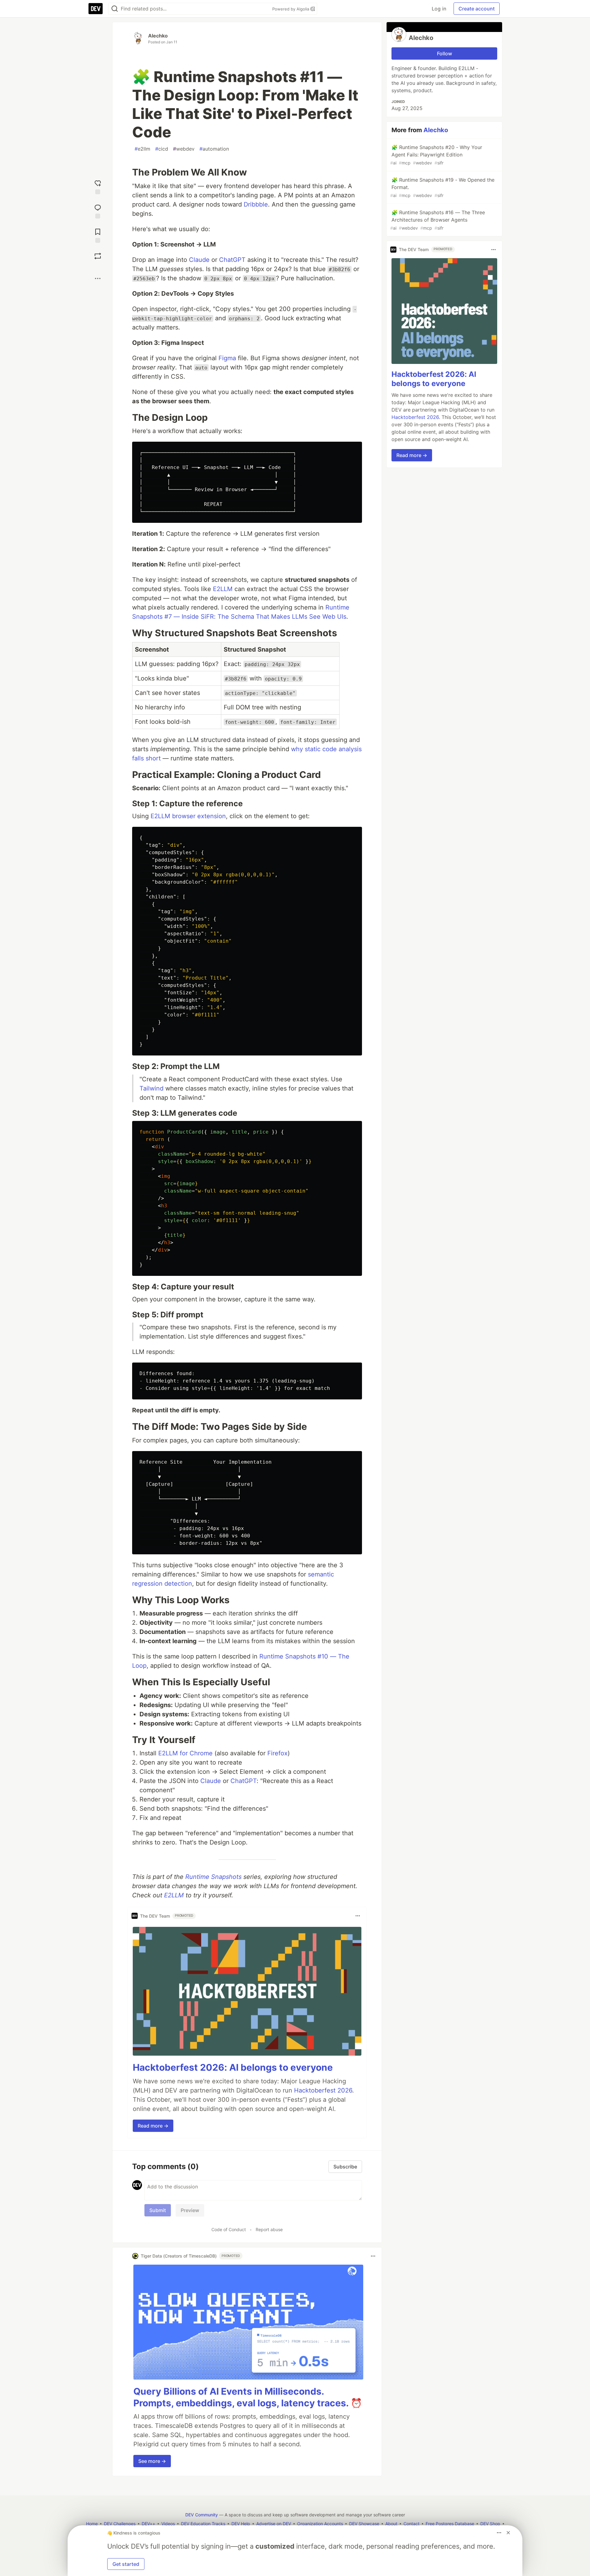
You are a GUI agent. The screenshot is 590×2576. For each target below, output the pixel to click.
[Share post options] (98, 278)
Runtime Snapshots (213, 1877)
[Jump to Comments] (98, 211)
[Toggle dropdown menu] (358, 1916)
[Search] (115, 9)
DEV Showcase (364, 2524)
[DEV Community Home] (96, 9)
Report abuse (269, 2229)
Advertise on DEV (274, 2524)
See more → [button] (152, 2461)
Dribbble (256, 204)
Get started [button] (126, 2564)
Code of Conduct (229, 2229)
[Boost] (98, 256)
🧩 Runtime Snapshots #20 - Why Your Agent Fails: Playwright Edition (436, 155)
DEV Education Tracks (203, 2524)
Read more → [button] (153, 2126)
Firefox (277, 1753)
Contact (411, 2524)
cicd (162, 149)
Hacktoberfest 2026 (323, 2090)
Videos (168, 2524)
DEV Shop (490, 2524)
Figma (227, 358)
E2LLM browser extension (188, 816)
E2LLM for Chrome (185, 1753)
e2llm (142, 149)
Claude (199, 260)
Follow (444, 53)
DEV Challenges (120, 2524)
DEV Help (241, 2524)
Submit (158, 2210)
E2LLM (223, 589)
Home (92, 2524)
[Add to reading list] (98, 235)
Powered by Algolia (291, 9)
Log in (439, 9)
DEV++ (148, 2524)
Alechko (158, 36)
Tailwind (151, 1088)
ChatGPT (232, 260)
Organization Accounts (320, 2524)
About (391, 2524)
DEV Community (202, 2515)
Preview (190, 2210)
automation (214, 149)
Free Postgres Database (450, 2524)
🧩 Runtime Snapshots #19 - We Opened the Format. (442, 187)
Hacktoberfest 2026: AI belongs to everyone (233, 2067)
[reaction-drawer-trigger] (98, 186)
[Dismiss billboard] (508, 2533)
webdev (184, 149)
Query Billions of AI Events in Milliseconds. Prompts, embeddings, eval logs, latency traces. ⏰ (248, 2397)
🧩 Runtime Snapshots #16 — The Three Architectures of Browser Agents (438, 220)
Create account (477, 9)
